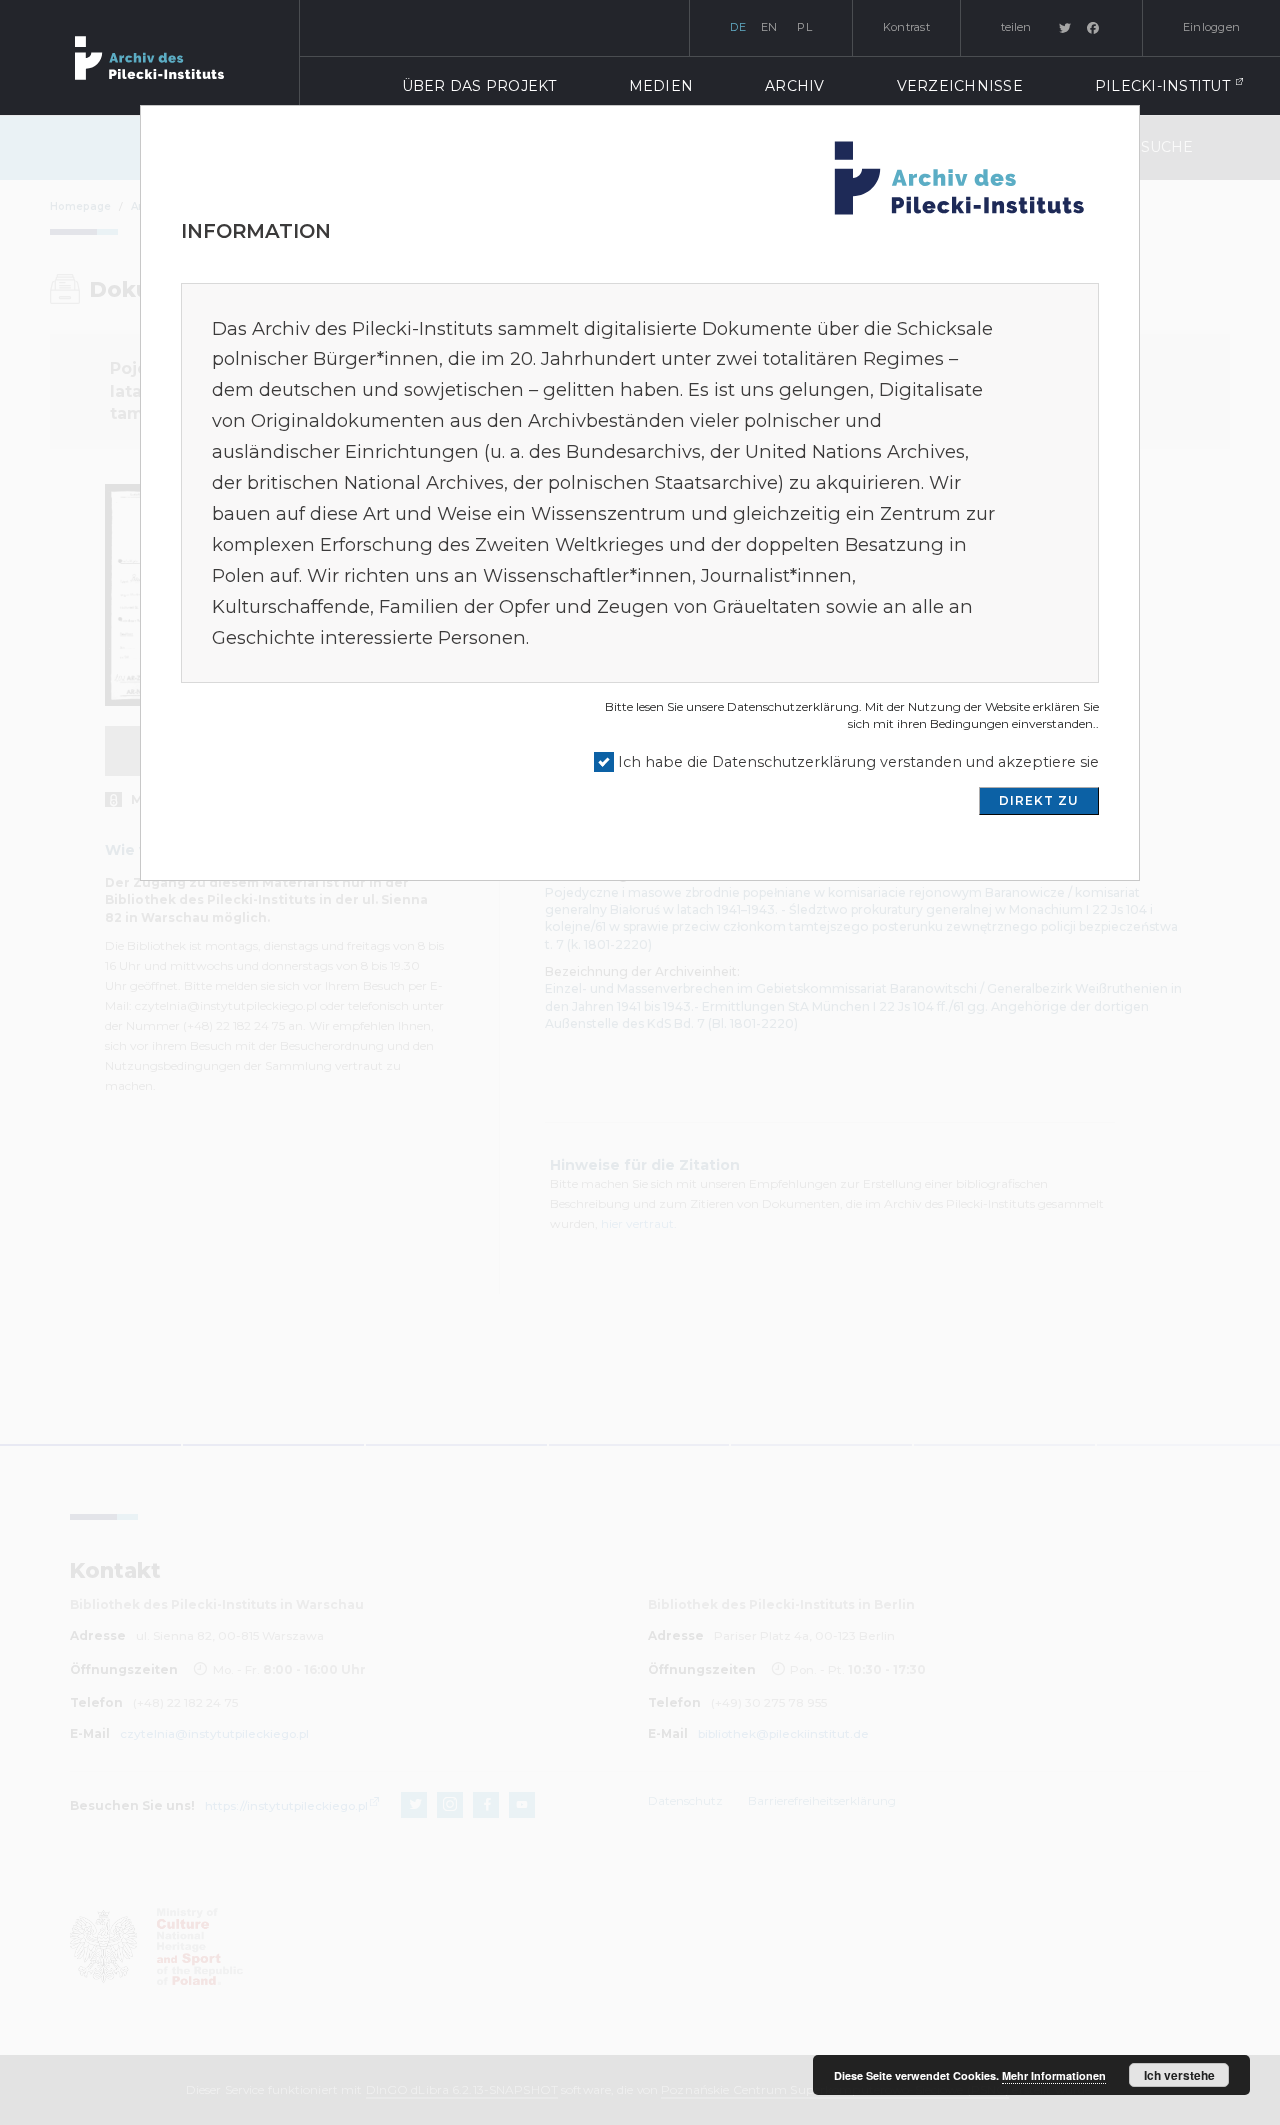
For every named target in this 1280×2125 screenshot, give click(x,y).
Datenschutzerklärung (793, 706)
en (769, 27)
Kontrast (906, 27)
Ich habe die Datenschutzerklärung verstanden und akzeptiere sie (858, 762)
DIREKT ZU (1039, 800)
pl (804, 27)
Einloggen (1211, 27)
